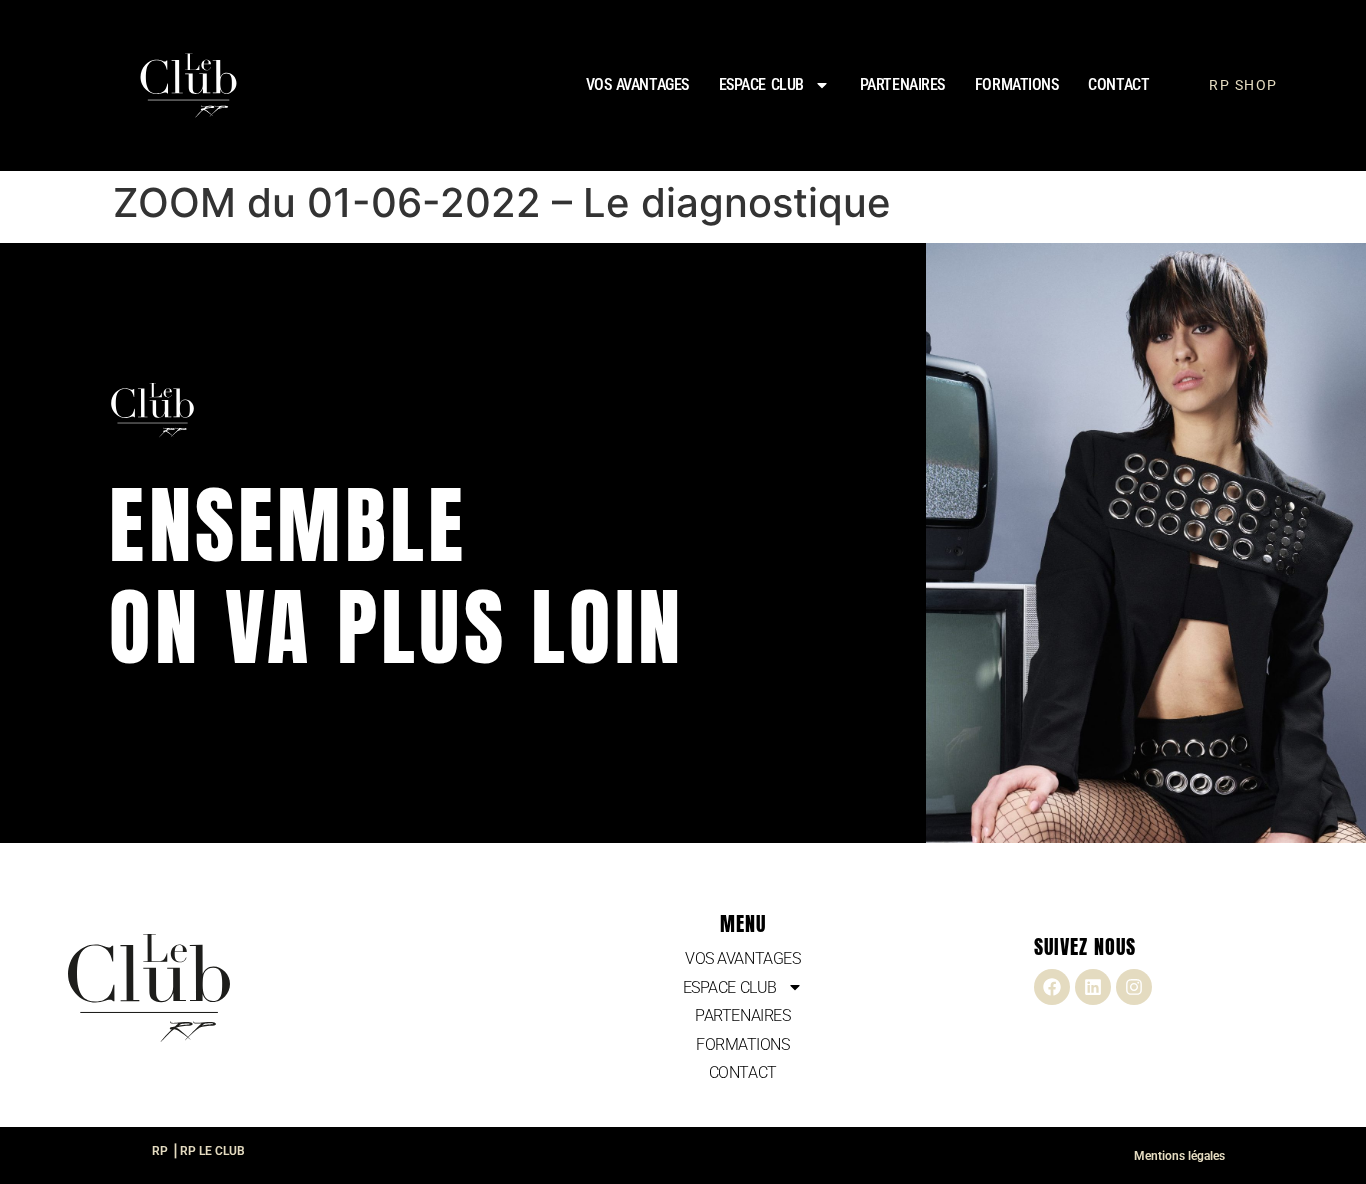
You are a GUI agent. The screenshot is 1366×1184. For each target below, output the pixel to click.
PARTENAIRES (902, 84)
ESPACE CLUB (761, 84)
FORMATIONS (1017, 84)
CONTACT (1118, 84)
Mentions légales (1179, 1156)
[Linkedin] (1093, 987)
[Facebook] (1052, 987)
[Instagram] (1134, 987)
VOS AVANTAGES (637, 84)
